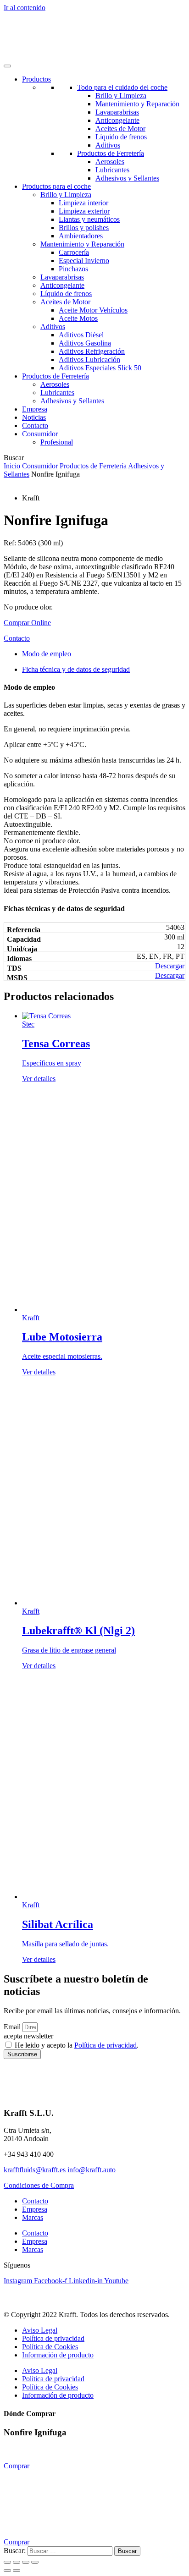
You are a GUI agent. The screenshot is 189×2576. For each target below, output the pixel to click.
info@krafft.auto (92, 2170)
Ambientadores (81, 236)
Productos (36, 79)
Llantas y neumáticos (89, 219)
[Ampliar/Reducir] (7, 2562)
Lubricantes (112, 170)
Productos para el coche (56, 186)
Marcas (33, 2217)
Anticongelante (117, 120)
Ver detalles (39, 1079)
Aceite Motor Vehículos (93, 310)
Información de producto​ (58, 2355)
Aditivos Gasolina (85, 343)
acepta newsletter (28, 2036)
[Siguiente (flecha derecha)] (17, 2571)
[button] (27, 623)
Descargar (170, 966)
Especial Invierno (84, 261)
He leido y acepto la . (77, 2045)
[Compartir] (26, 2562)
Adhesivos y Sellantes (127, 178)
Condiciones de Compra (39, 2185)
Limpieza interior (83, 203)
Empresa (35, 409)
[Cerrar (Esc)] (35, 2562)
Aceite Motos (78, 318)
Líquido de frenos (121, 137)
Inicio (12, 466)
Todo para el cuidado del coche (122, 87)
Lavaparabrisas (117, 112)
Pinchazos (73, 269)
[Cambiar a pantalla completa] (17, 2562)
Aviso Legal (40, 2330)
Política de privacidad (106, 2045)
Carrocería (74, 252)
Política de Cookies (50, 2347)
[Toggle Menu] (7, 66)
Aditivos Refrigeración (92, 351)
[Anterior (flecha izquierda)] (7, 2571)
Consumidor (40, 466)
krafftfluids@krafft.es (35, 2170)
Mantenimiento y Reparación (137, 104)
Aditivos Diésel (81, 335)
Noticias (34, 417)
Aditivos (108, 145)
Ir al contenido (25, 8)
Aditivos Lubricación (89, 360)
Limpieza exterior (84, 211)
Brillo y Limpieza (121, 96)
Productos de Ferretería (111, 153)
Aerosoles (110, 162)
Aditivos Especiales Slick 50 (100, 368)
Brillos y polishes (84, 228)
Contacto (35, 426)
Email (13, 2027)
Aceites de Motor (120, 129)
